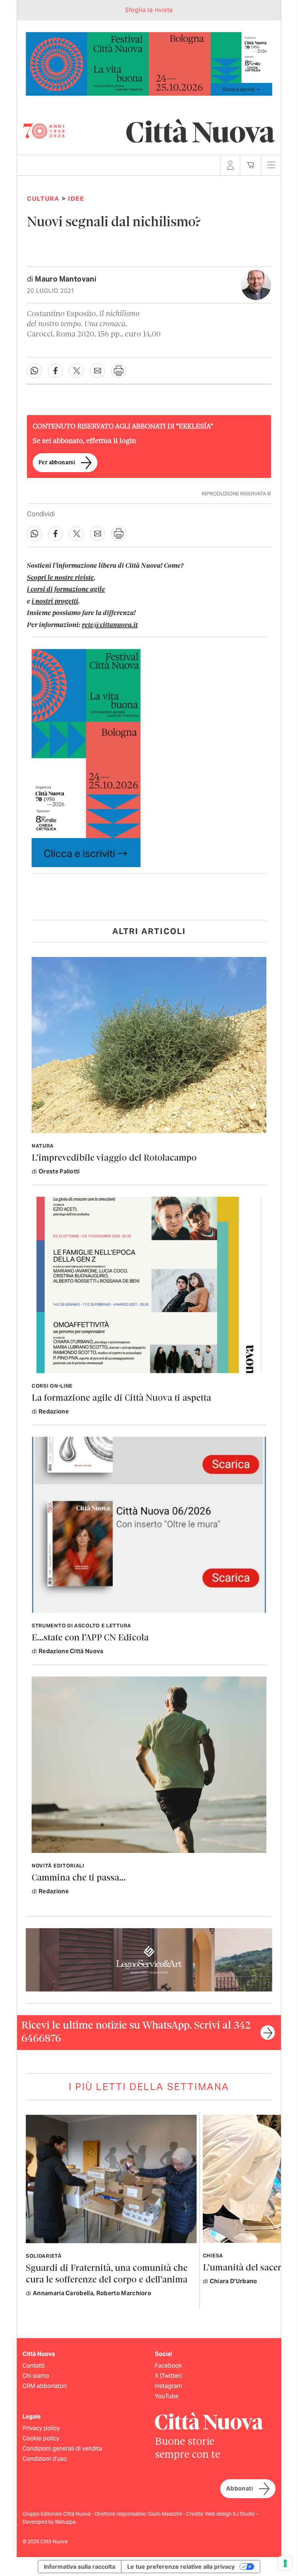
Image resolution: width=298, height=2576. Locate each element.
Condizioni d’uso (45, 2459)
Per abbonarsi (57, 463)
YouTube (167, 2396)
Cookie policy (41, 2438)
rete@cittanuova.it (110, 625)
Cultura (43, 199)
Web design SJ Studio (230, 2514)
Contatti (34, 2366)
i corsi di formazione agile (66, 590)
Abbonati (239, 2489)
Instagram (168, 2386)
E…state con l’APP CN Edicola (90, 1638)
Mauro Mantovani (66, 279)
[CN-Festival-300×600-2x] (86, 757)
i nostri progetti (55, 602)
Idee (76, 199)
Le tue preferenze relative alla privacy (181, 2567)
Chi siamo (36, 2376)
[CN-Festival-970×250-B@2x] (149, 63)
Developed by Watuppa (49, 2522)
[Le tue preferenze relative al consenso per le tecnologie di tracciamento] (285, 2563)
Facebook (168, 2366)
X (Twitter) (168, 2376)
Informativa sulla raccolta (80, 2567)
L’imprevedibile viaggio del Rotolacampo (114, 1158)
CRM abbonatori (45, 2386)
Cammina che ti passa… (79, 1878)
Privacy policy (41, 2428)
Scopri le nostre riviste (60, 578)
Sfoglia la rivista (149, 10)
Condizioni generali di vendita (62, 2449)
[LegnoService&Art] (149, 1959)
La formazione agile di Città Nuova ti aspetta (121, 1398)
